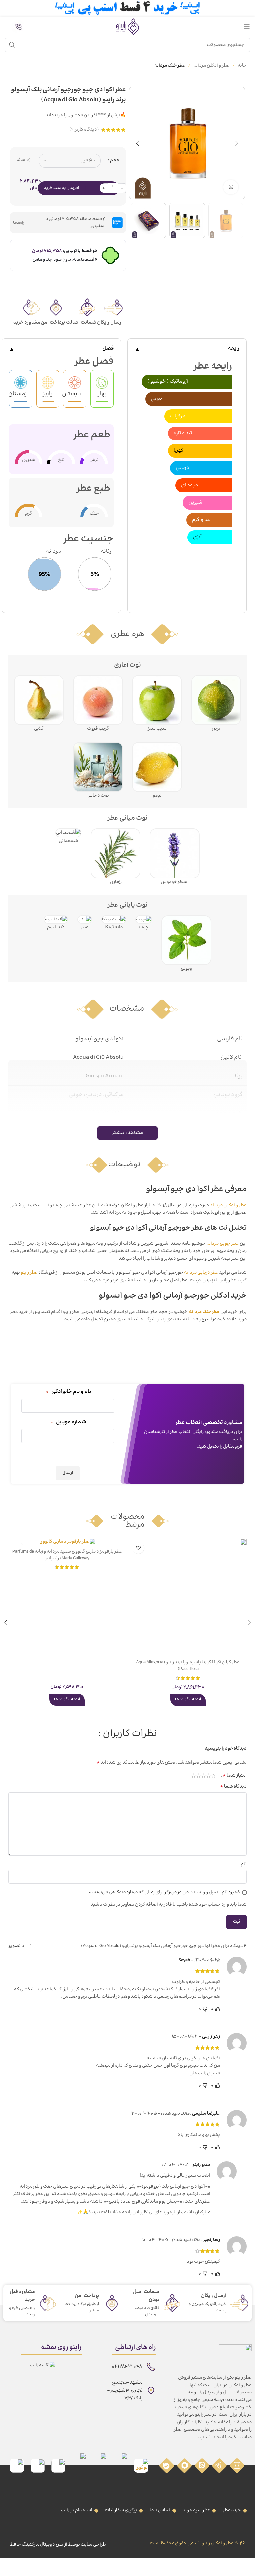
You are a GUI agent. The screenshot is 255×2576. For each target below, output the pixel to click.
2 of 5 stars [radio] (208, 1776)
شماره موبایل (68, 1422)
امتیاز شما (235, 1776)
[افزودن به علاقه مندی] (138, 1548)
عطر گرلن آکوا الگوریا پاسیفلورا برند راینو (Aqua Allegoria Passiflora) (188, 1666)
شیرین (195, 502)
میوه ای (189, 485)
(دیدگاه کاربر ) (84, 130)
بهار (102, 394)
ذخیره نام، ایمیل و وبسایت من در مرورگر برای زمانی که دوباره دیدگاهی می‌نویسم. (164, 1892)
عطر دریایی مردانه (201, 1273)
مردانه (54, 552)
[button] (237, 143)
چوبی (157, 399)
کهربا (179, 451)
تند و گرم (201, 520)
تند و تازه (183, 433)
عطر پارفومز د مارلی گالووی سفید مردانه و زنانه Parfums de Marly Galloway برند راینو (67, 1555)
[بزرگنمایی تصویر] (231, 187)
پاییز (48, 394)
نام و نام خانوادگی (68, 1392)
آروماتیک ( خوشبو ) (168, 381)
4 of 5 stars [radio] (198, 1776)
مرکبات (178, 416)
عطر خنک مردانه (170, 66)
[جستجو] (12, 45)
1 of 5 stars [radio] (213, 1776)
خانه (242, 66)
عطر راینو (29, 1273)
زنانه (106, 552)
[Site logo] (127, 27)
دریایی (182, 468)
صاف (21, 160)
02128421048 (127, 2367)
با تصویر (16, 1946)
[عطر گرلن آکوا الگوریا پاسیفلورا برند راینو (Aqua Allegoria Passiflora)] (188, 1598)
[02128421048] (151, 2367)
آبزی (197, 537)
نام (244, 1864)
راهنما (19, 223)
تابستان (75, 394)
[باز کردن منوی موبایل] (247, 27)
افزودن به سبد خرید (62, 188)
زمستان (21, 394)
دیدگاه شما (233, 1787)
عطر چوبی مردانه (222, 1244)
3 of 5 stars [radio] (203, 1776)
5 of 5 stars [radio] (193, 1776)
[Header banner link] (127, 8)
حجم (115, 160)
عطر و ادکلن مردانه (212, 66)
